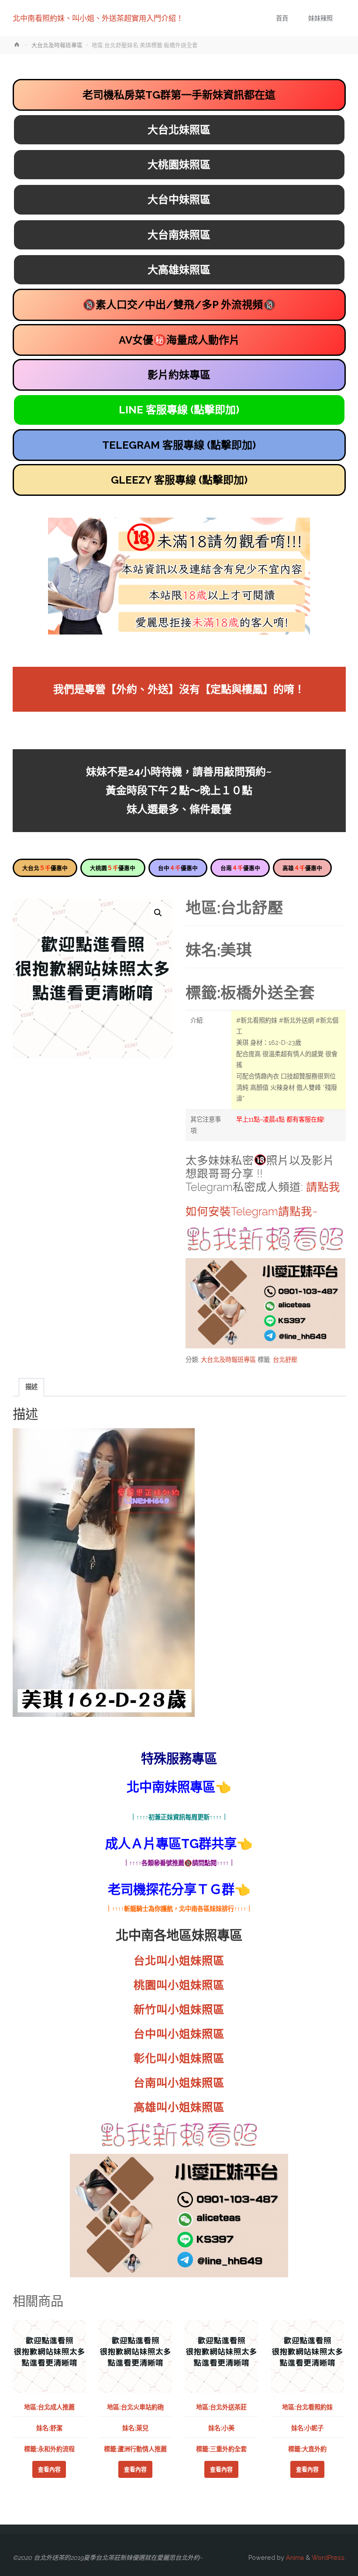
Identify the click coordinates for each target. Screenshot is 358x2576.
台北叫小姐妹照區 (179, 1961)
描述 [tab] (31, 1387)
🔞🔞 (179, 305)
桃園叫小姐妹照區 (179, 1985)
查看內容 (49, 2469)
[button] (158, 913)
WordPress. (329, 2558)
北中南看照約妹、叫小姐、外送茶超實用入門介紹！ (98, 18)
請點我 (323, 1187)
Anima (294, 2558)
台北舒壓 (285, 1360)
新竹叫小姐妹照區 (179, 2010)
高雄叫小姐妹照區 (179, 2107)
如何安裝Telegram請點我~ (252, 1211)
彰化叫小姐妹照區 (179, 2058)
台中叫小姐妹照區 (179, 2034)
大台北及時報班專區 (57, 45)
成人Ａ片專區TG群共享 (171, 1844)
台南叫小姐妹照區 (179, 2083)
